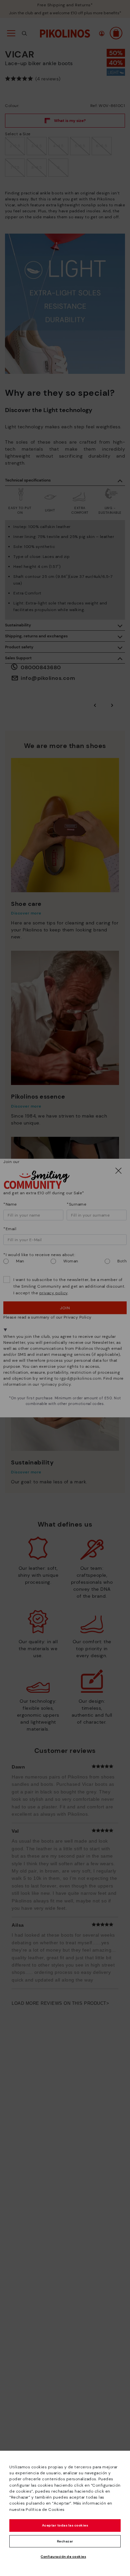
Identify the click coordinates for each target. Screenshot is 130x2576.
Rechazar (65, 2541)
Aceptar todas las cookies (65, 2525)
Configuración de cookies (63, 2557)
